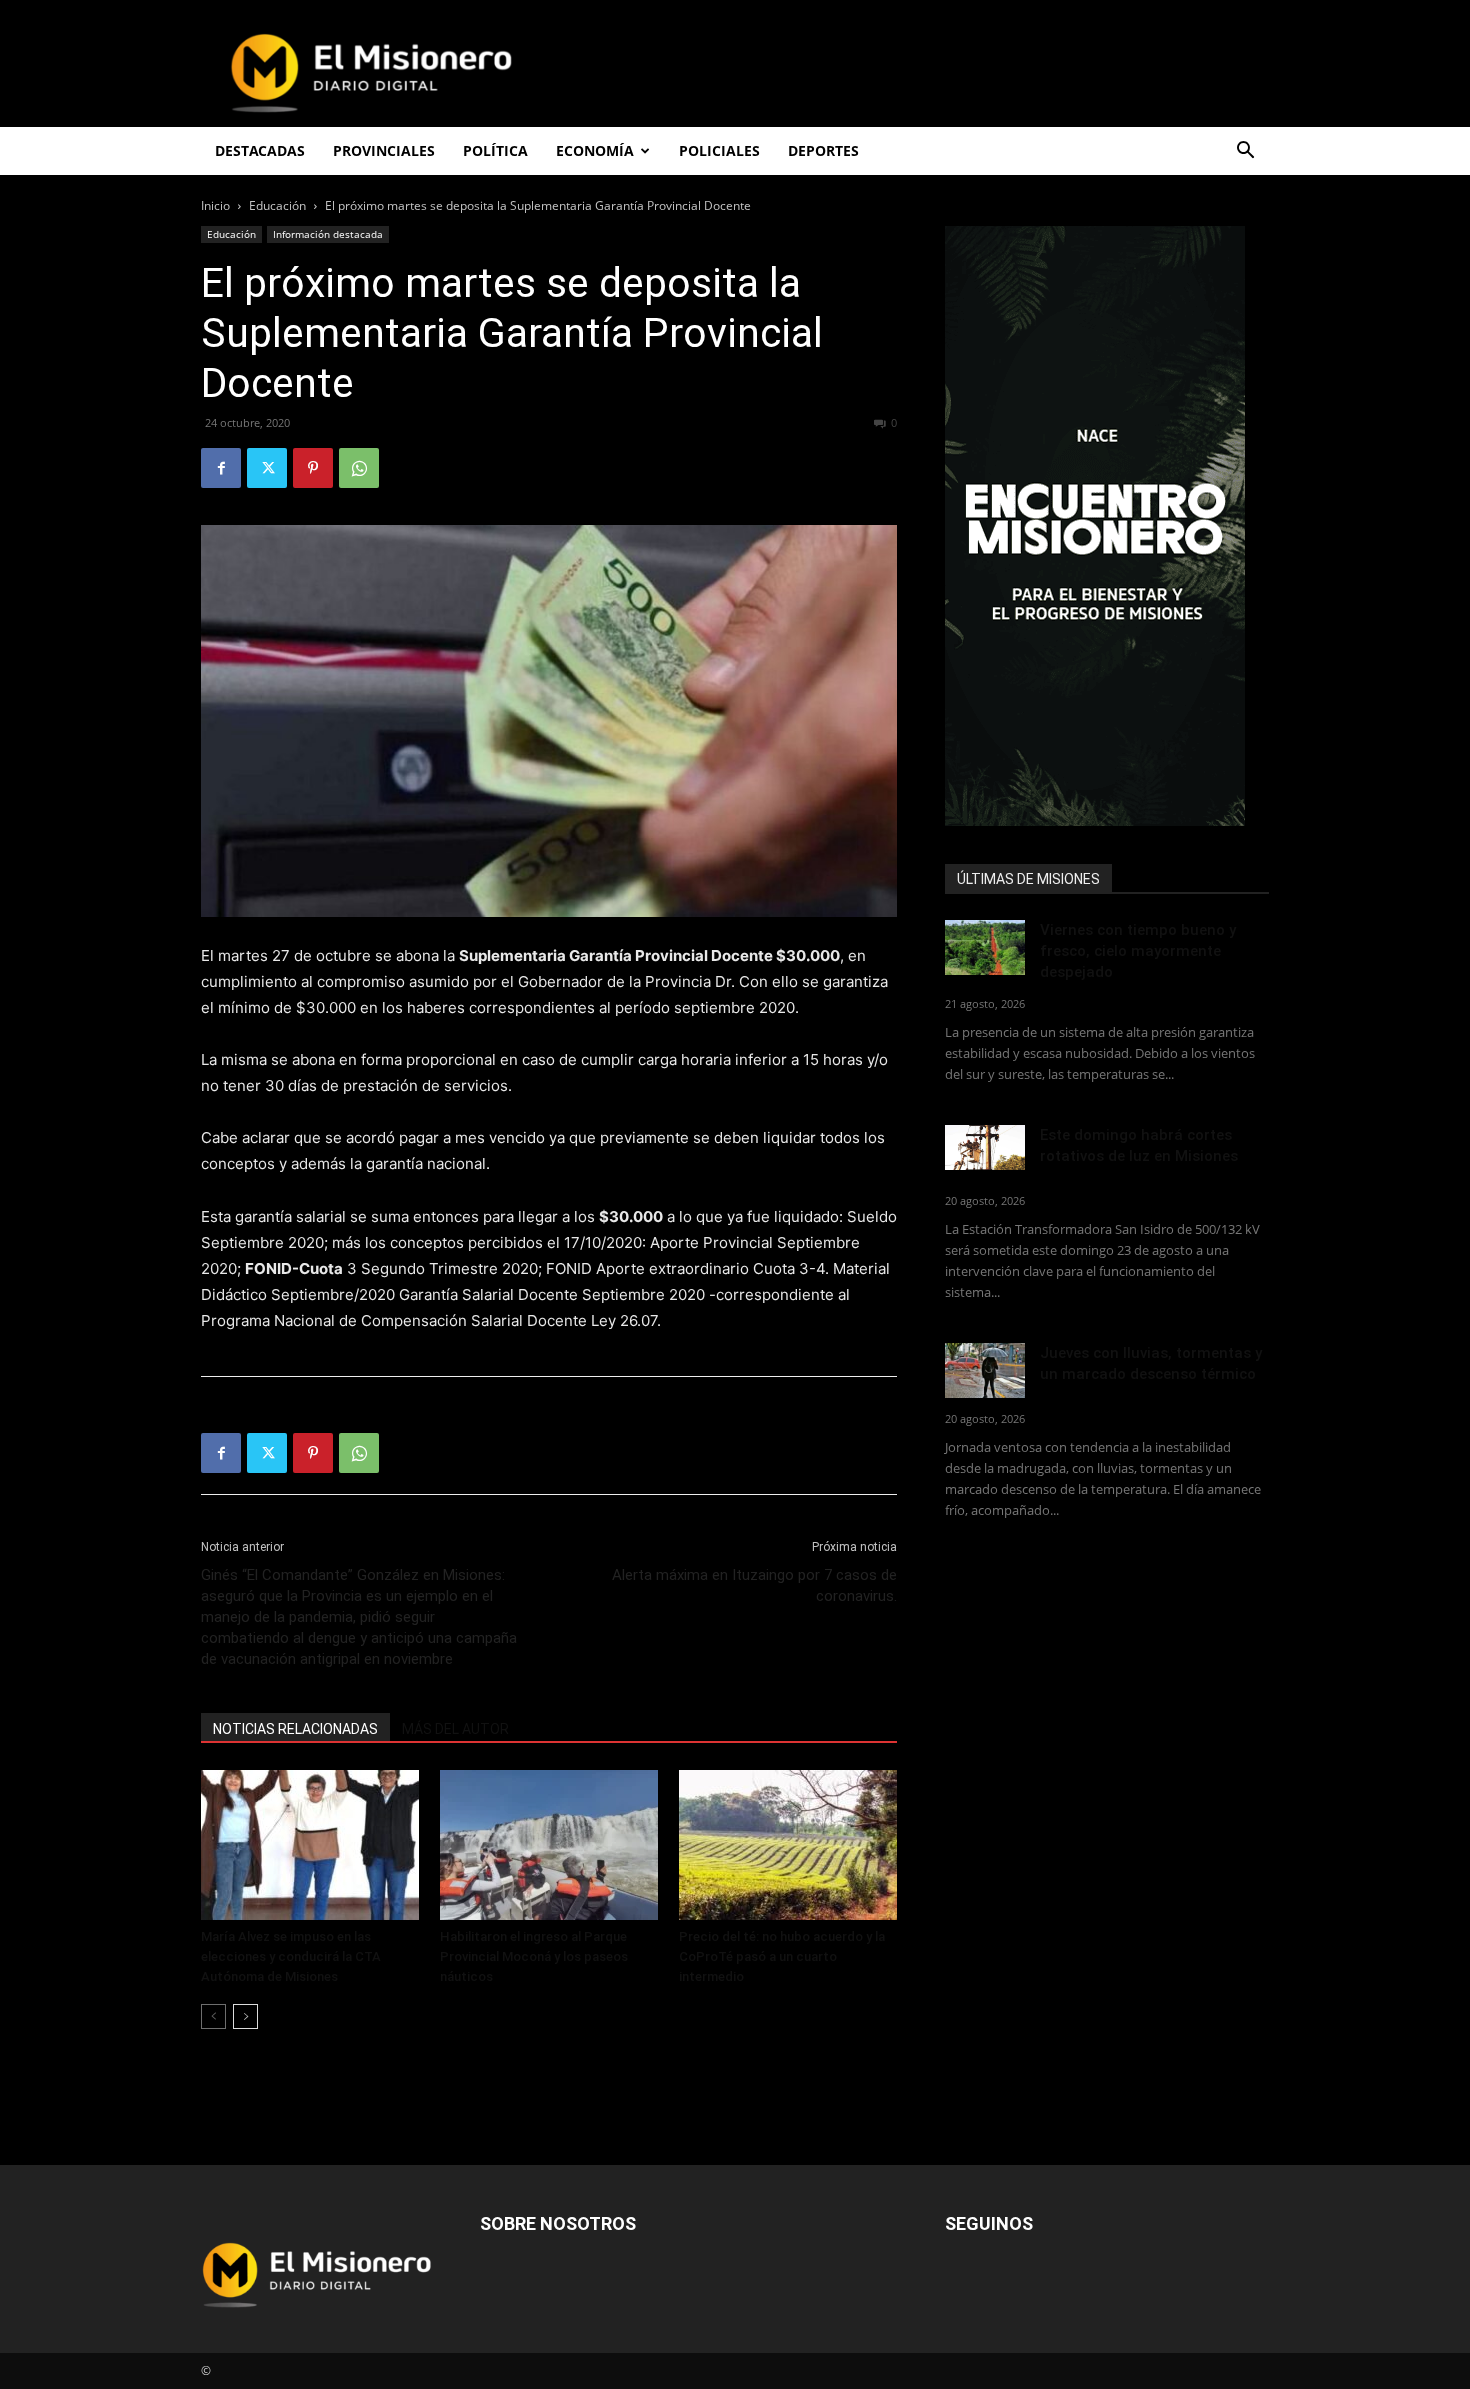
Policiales (719, 150)
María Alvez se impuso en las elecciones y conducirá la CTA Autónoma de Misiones (291, 1956)
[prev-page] (213, 2016)
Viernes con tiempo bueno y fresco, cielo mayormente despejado (1138, 951)
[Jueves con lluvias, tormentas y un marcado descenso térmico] (985, 1370)
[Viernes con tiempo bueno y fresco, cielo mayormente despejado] (985, 947)
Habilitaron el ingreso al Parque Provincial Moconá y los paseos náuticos (534, 1956)
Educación (277, 205)
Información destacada (328, 234)
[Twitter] (267, 468)
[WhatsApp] (359, 468)
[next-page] (245, 2016)
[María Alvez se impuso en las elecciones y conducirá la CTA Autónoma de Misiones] (310, 1845)
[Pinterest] (313, 468)
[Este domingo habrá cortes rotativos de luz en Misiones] (985, 1147)
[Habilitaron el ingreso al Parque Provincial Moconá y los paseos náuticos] (549, 1845)
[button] (1245, 152)
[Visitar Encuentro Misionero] (1107, 526)
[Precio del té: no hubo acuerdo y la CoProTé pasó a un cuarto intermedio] (788, 1845)
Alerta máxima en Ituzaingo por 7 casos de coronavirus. (754, 1585)
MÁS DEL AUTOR (455, 1729)
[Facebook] (221, 468)
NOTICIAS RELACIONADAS (295, 1729)
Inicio (215, 205)
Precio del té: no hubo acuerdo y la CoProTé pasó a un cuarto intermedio (782, 1956)
